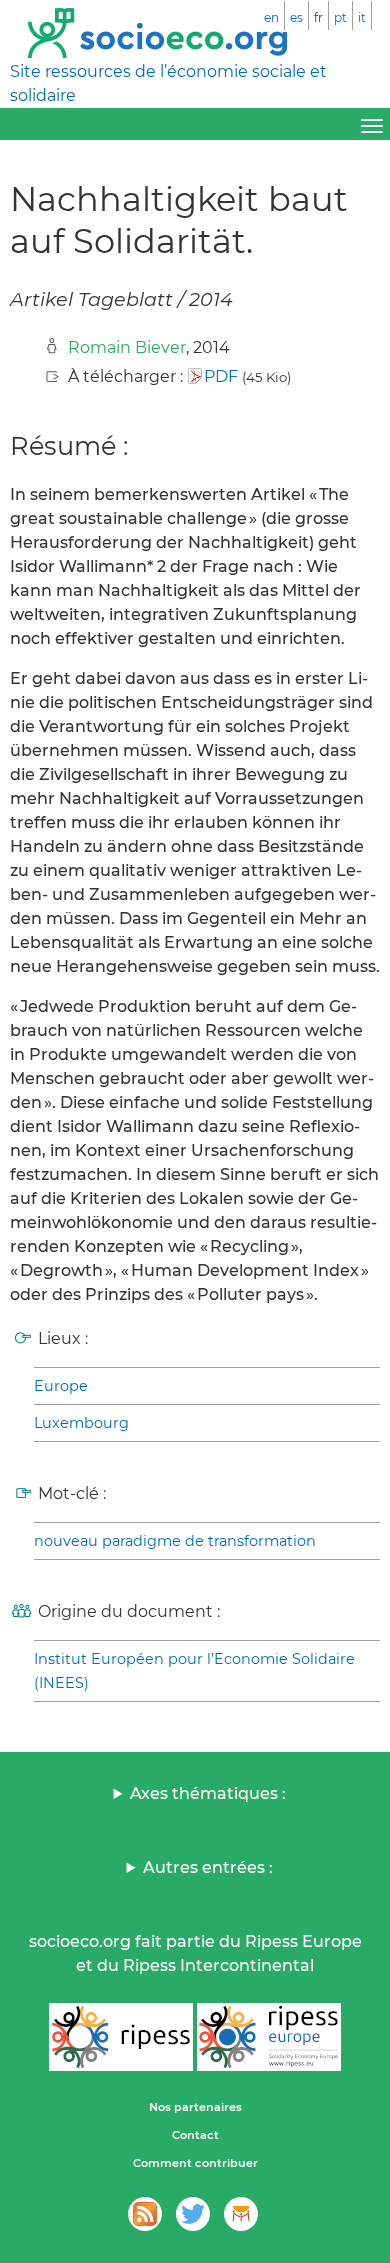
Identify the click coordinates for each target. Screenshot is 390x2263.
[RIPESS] (121, 2037)
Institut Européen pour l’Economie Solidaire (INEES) (194, 1671)
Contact (195, 2135)
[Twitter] (193, 2214)
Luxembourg (81, 1423)
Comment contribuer (195, 2163)
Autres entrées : (208, 1867)
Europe (61, 1386)
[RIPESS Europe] (269, 2037)
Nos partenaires (195, 2107)
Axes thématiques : (208, 1793)
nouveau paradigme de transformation (175, 1541)
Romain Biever (127, 347)
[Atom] (145, 2214)
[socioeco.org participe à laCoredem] (241, 2214)
